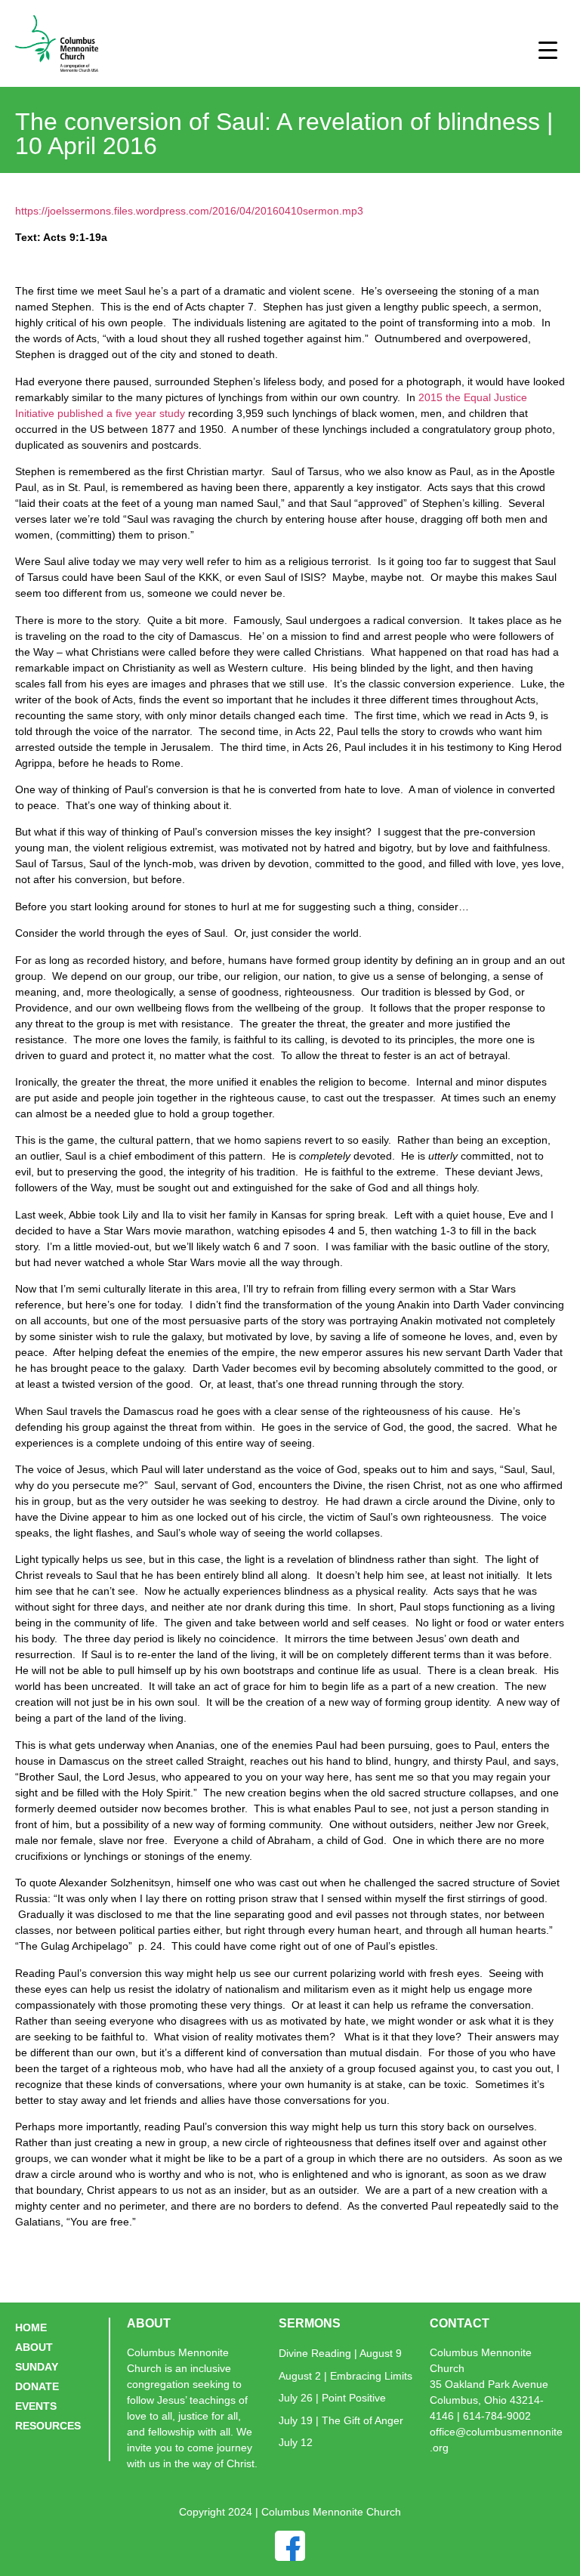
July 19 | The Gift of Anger (341, 2420)
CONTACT (460, 2323)
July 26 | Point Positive (332, 2398)
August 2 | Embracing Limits (346, 2376)
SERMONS (310, 2323)
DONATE (37, 2386)
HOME (31, 2327)
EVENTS (36, 2406)
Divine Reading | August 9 (340, 2353)
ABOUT (34, 2347)
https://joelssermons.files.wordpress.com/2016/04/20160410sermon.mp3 (189, 211)
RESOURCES (48, 2426)
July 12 (296, 2442)
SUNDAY (37, 2367)
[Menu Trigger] (548, 49)
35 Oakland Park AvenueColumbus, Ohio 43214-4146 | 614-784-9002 (489, 2400)
